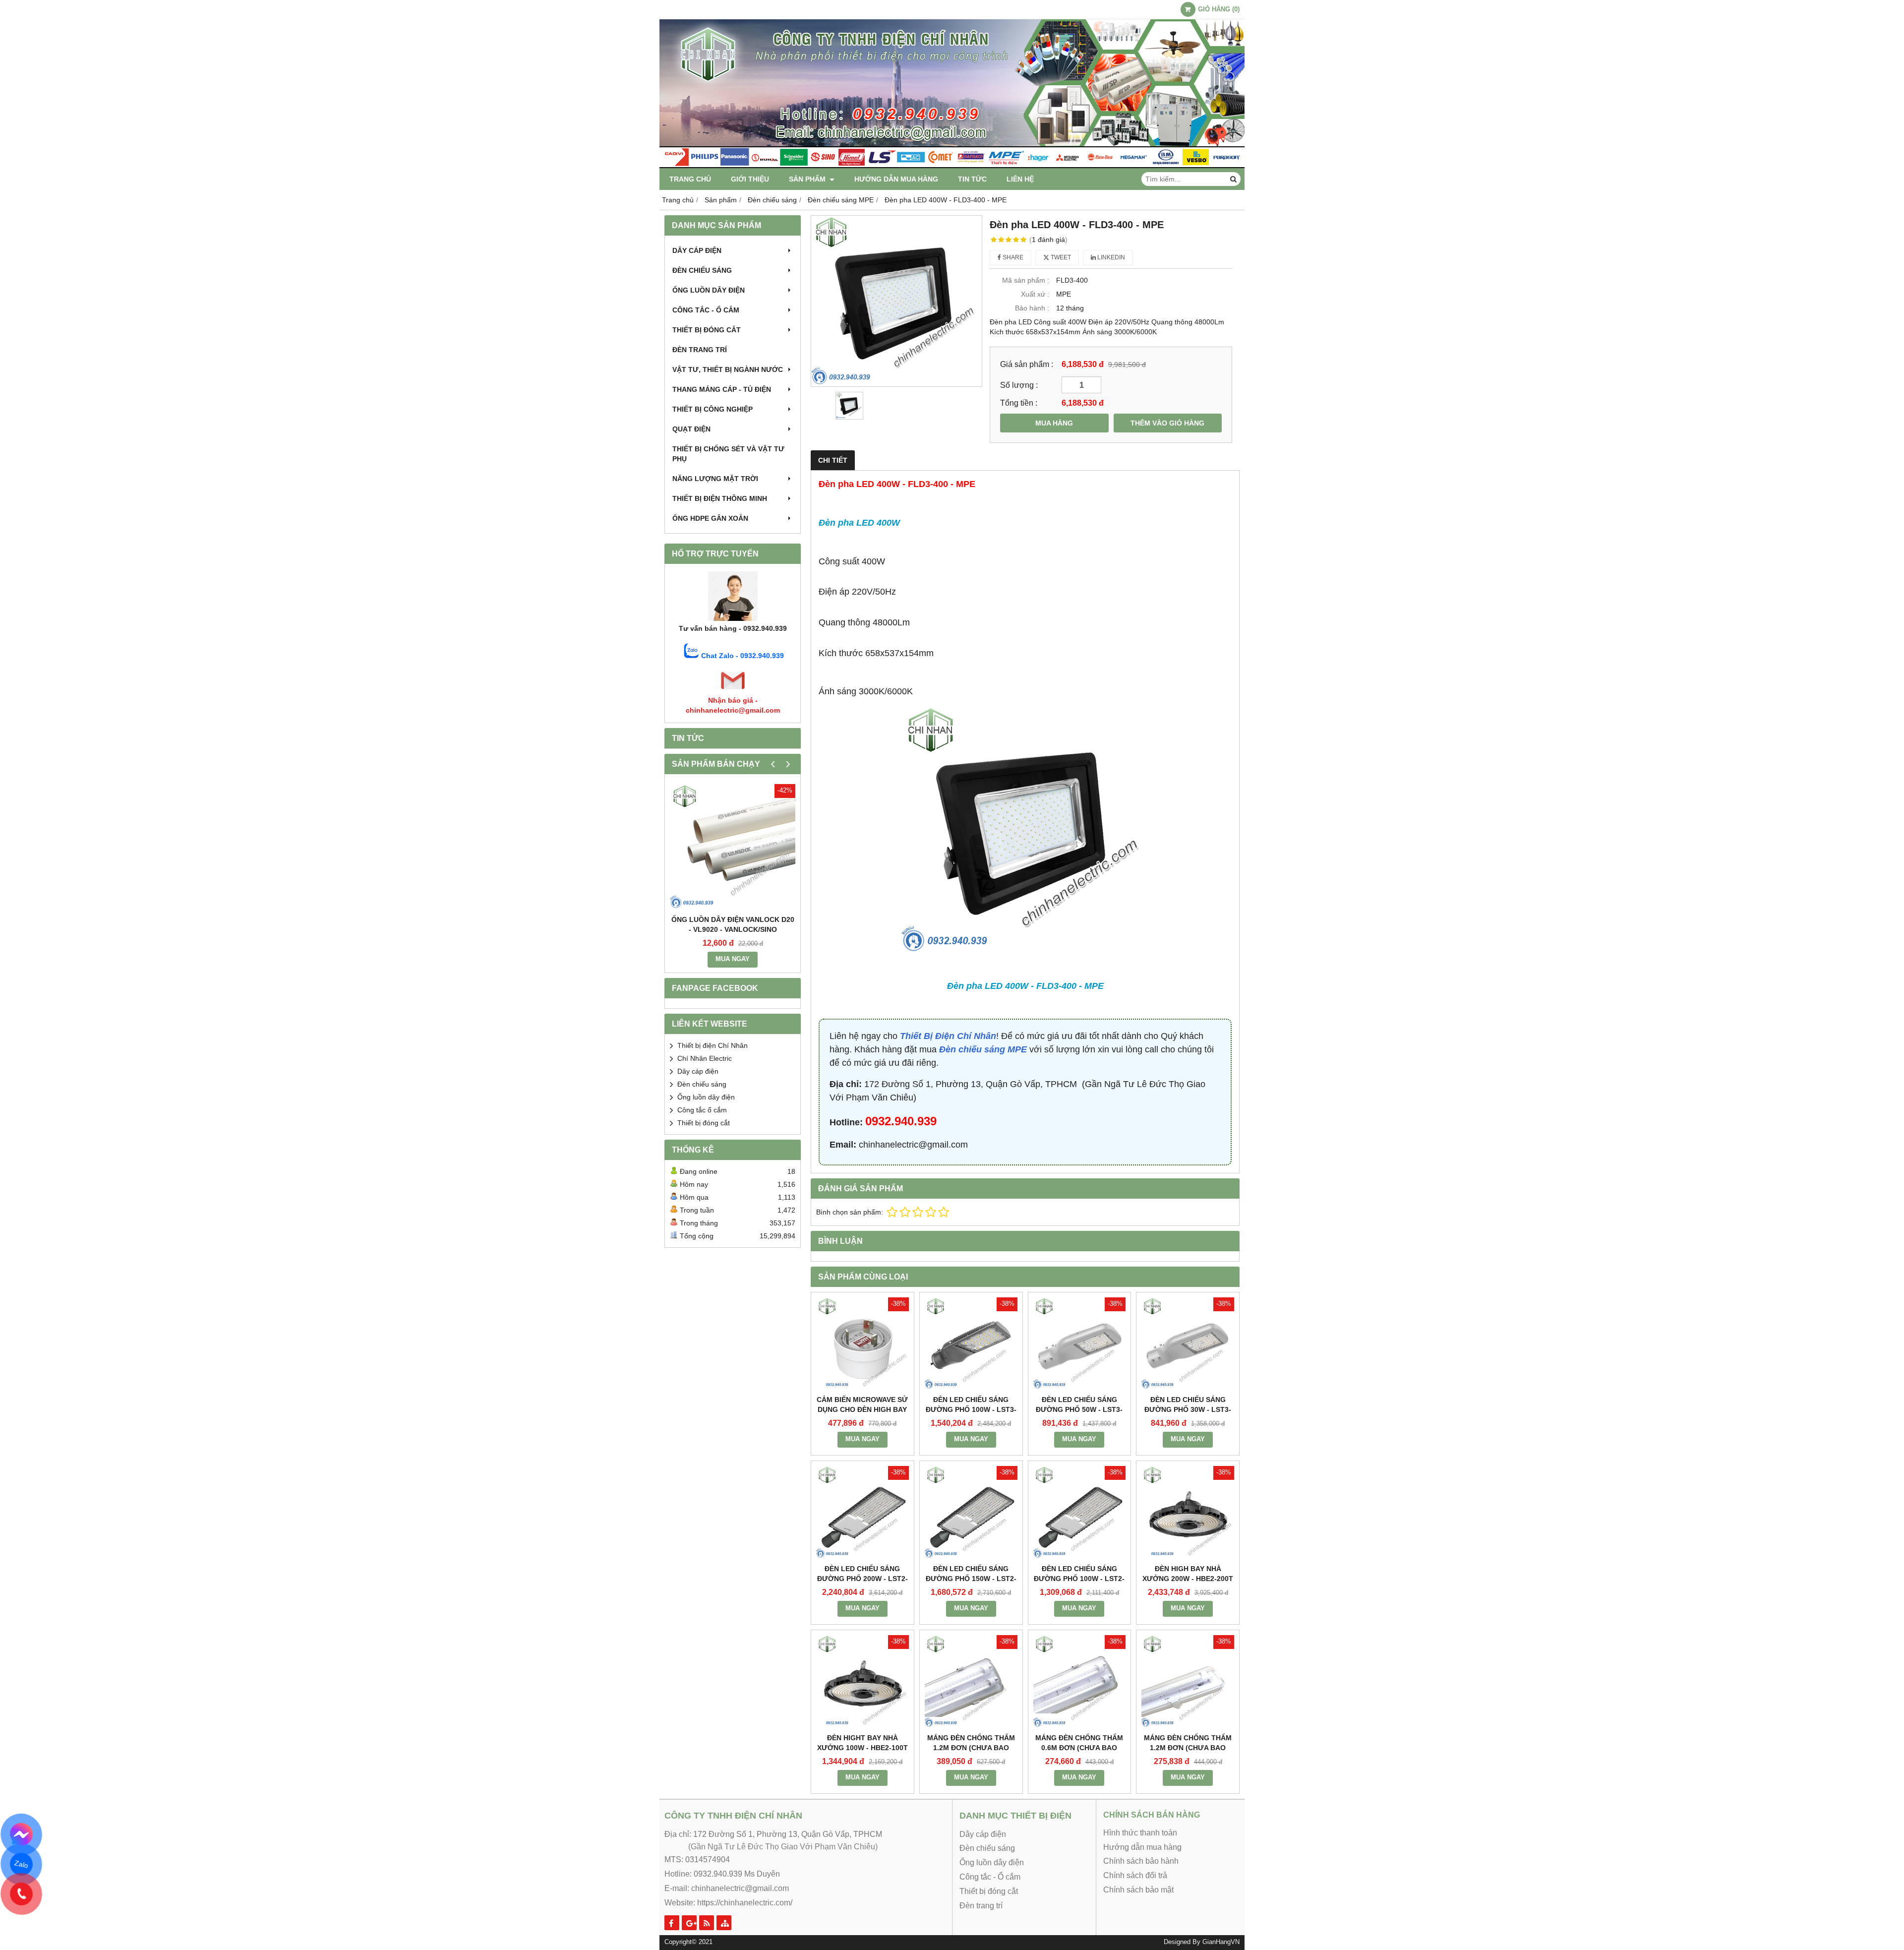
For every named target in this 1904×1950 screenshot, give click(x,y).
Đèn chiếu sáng (702, 270)
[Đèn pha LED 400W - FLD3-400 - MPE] (896, 301)
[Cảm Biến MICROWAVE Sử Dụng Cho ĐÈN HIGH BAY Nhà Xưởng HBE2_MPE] (863, 1344)
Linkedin (1110, 257)
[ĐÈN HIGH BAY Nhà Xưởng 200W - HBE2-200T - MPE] (1188, 1512)
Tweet (1060, 257)
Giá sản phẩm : (1027, 364)
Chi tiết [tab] (833, 460)
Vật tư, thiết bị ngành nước (728, 369)
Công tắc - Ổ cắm (706, 310)
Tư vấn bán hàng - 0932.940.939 (733, 628)
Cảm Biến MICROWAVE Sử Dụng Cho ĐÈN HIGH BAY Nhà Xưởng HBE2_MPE (862, 1409)
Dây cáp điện (697, 250)
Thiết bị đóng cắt (707, 330)
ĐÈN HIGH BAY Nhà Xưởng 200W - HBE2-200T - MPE (1188, 1579)
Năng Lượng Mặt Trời (715, 479)
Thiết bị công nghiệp (713, 409)
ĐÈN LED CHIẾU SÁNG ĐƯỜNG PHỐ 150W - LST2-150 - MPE (971, 1579)
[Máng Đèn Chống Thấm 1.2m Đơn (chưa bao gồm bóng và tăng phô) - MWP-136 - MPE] (1188, 1681)
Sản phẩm (808, 179)
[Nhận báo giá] (733, 690)
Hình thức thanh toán (1140, 1833)
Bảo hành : (1032, 308)
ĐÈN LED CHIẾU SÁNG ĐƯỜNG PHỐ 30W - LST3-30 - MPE (1188, 1409)
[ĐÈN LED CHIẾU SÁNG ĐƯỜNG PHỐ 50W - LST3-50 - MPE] (1080, 1344)
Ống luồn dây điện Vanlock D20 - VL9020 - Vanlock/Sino (733, 924)
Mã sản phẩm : (1026, 280)
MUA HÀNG (1054, 423)
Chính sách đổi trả (1135, 1875)
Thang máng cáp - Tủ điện (722, 389)
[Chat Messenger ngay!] (22, 1834)
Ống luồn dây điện (709, 290)
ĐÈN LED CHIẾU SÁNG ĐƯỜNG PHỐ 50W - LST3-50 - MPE (1079, 1409)
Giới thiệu (750, 179)
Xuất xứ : (1035, 294)
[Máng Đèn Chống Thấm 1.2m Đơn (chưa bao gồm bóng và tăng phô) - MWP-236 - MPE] (971, 1681)
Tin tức (972, 179)
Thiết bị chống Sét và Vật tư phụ (728, 454)
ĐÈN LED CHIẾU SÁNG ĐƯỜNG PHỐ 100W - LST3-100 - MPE (971, 1409)
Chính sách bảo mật (1138, 1890)
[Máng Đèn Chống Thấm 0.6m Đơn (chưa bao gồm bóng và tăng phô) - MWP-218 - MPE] (1080, 1681)
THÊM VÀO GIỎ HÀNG (1167, 423)
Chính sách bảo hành (1141, 1861)
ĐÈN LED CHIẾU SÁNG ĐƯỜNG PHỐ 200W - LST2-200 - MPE (863, 1579)
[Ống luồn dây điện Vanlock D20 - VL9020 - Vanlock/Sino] (733, 847)
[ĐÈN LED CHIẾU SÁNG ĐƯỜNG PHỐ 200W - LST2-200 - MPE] (863, 1512)
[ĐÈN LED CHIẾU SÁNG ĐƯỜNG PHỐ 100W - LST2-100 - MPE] (1080, 1512)
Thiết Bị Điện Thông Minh (720, 498)
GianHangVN (1221, 1942)
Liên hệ (1020, 179)
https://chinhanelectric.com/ (745, 1903)
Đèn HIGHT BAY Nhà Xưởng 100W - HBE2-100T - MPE (863, 1748)
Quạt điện (691, 429)
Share (1012, 257)
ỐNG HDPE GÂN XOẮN (710, 518)
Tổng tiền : (1019, 403)
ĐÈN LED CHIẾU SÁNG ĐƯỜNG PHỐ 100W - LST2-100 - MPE (1079, 1579)
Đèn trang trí (700, 350)
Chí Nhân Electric (705, 1058)
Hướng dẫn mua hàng (896, 179)
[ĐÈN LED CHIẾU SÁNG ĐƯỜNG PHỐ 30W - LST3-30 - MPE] (1188, 1344)
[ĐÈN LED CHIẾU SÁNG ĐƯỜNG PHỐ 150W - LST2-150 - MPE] (971, 1512)
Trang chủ (690, 179)
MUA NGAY (733, 959)
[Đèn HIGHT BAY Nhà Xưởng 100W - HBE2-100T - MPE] (863, 1681)
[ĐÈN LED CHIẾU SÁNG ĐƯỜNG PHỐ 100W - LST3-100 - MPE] (971, 1344)
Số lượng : (1019, 385)
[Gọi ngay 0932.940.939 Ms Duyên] (22, 1894)
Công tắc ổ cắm (702, 1110)
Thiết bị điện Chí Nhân (713, 1045)
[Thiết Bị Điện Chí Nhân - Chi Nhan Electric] (952, 166)
